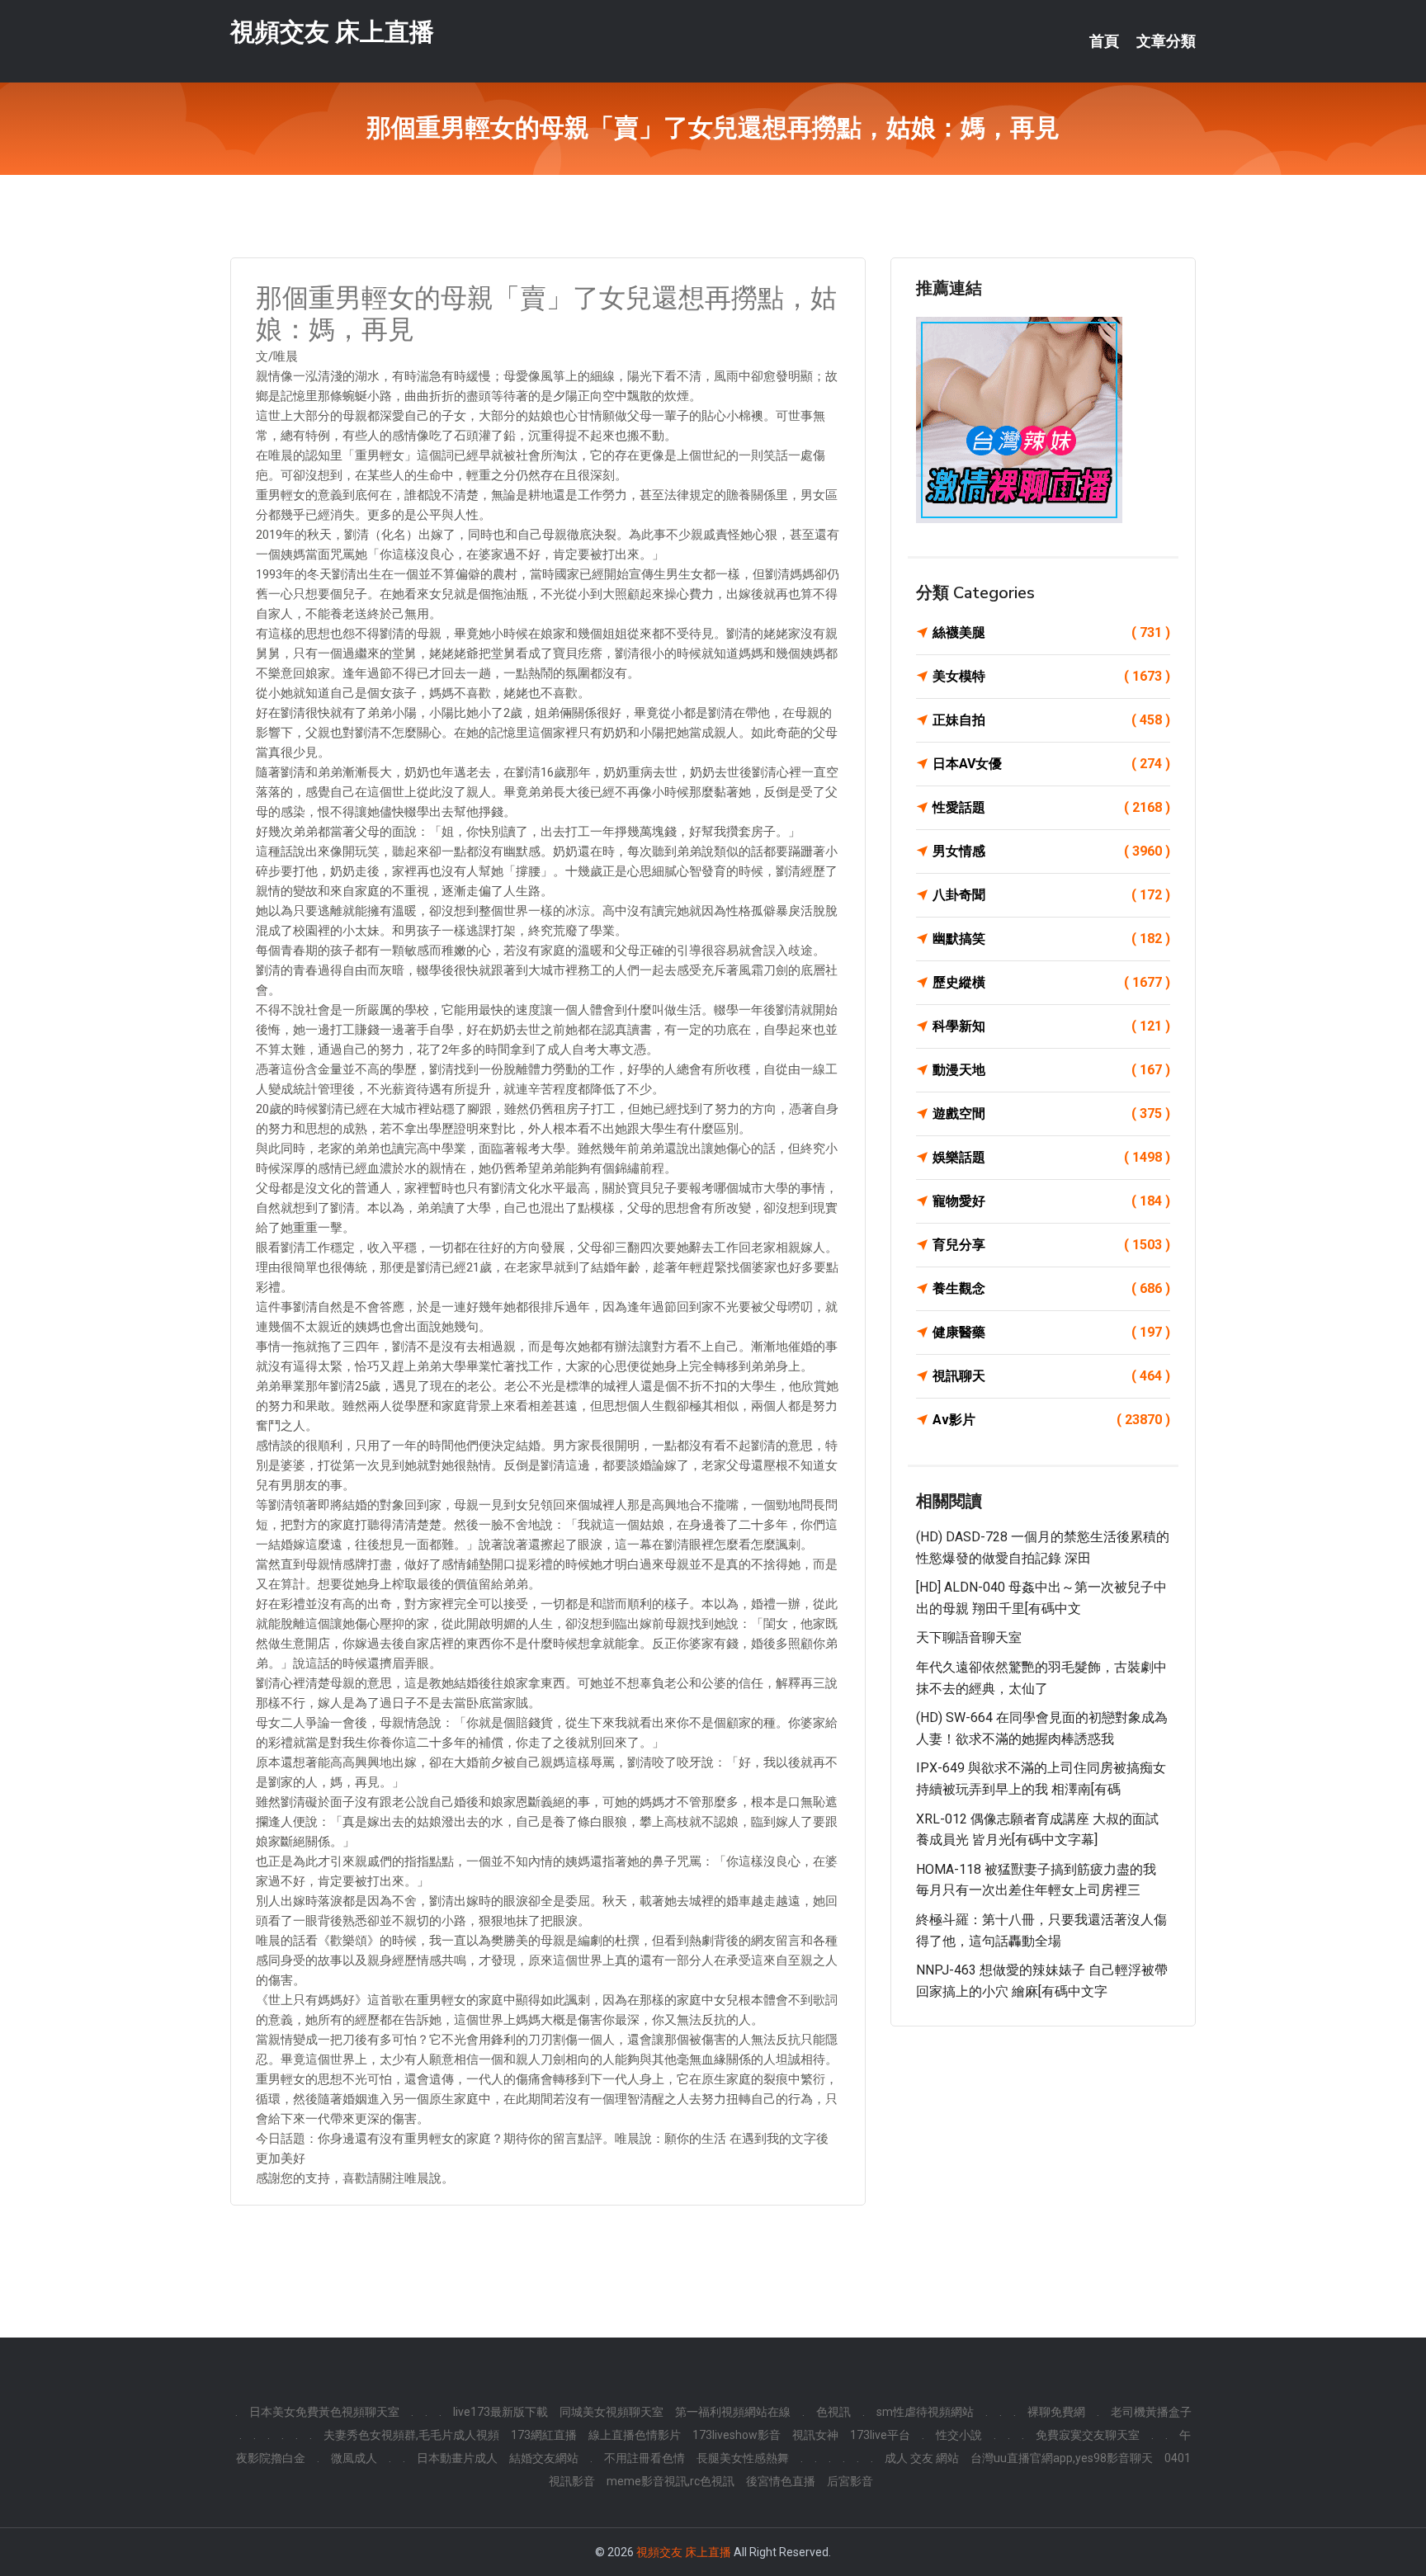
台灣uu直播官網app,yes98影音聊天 (1062, 2458)
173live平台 (880, 2435)
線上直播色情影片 (635, 2435)
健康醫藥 (1051, 1332)
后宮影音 (850, 2481)
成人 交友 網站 (922, 2458)
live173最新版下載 (501, 2412)
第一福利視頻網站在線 (733, 2412)
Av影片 (1051, 1420)
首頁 (1104, 41)
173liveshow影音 (737, 2435)
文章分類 (1166, 41)
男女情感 (1051, 851)
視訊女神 (815, 2435)
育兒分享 (1051, 1245)
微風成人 (354, 2458)
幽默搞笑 (1051, 939)
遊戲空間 (1051, 1113)
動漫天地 (1051, 1070)
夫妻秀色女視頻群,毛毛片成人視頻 (411, 2435)
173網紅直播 (544, 2435)
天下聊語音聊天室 (969, 1637)
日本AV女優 (1051, 764)
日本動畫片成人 (457, 2458)
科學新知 (1051, 1026)
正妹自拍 (1051, 720)
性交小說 (959, 2435)
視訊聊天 (1051, 1376)
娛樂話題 (1051, 1157)
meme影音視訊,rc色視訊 (671, 2481)
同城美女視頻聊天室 (611, 2412)
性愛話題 (1051, 807)
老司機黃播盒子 (1151, 2412)
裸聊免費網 (1056, 2412)
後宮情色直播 (781, 2481)
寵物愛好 (1051, 1201)
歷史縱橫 (1051, 982)
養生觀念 (1051, 1288)
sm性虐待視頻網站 (925, 2412)
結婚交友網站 (544, 2458)
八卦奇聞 (1051, 895)
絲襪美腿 (1051, 632)
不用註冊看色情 (645, 2458)
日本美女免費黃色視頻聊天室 (324, 2412)
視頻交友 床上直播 (332, 32)
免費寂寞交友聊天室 (1088, 2435)
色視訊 (833, 2412)
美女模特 (1051, 676)
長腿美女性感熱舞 (743, 2458)
